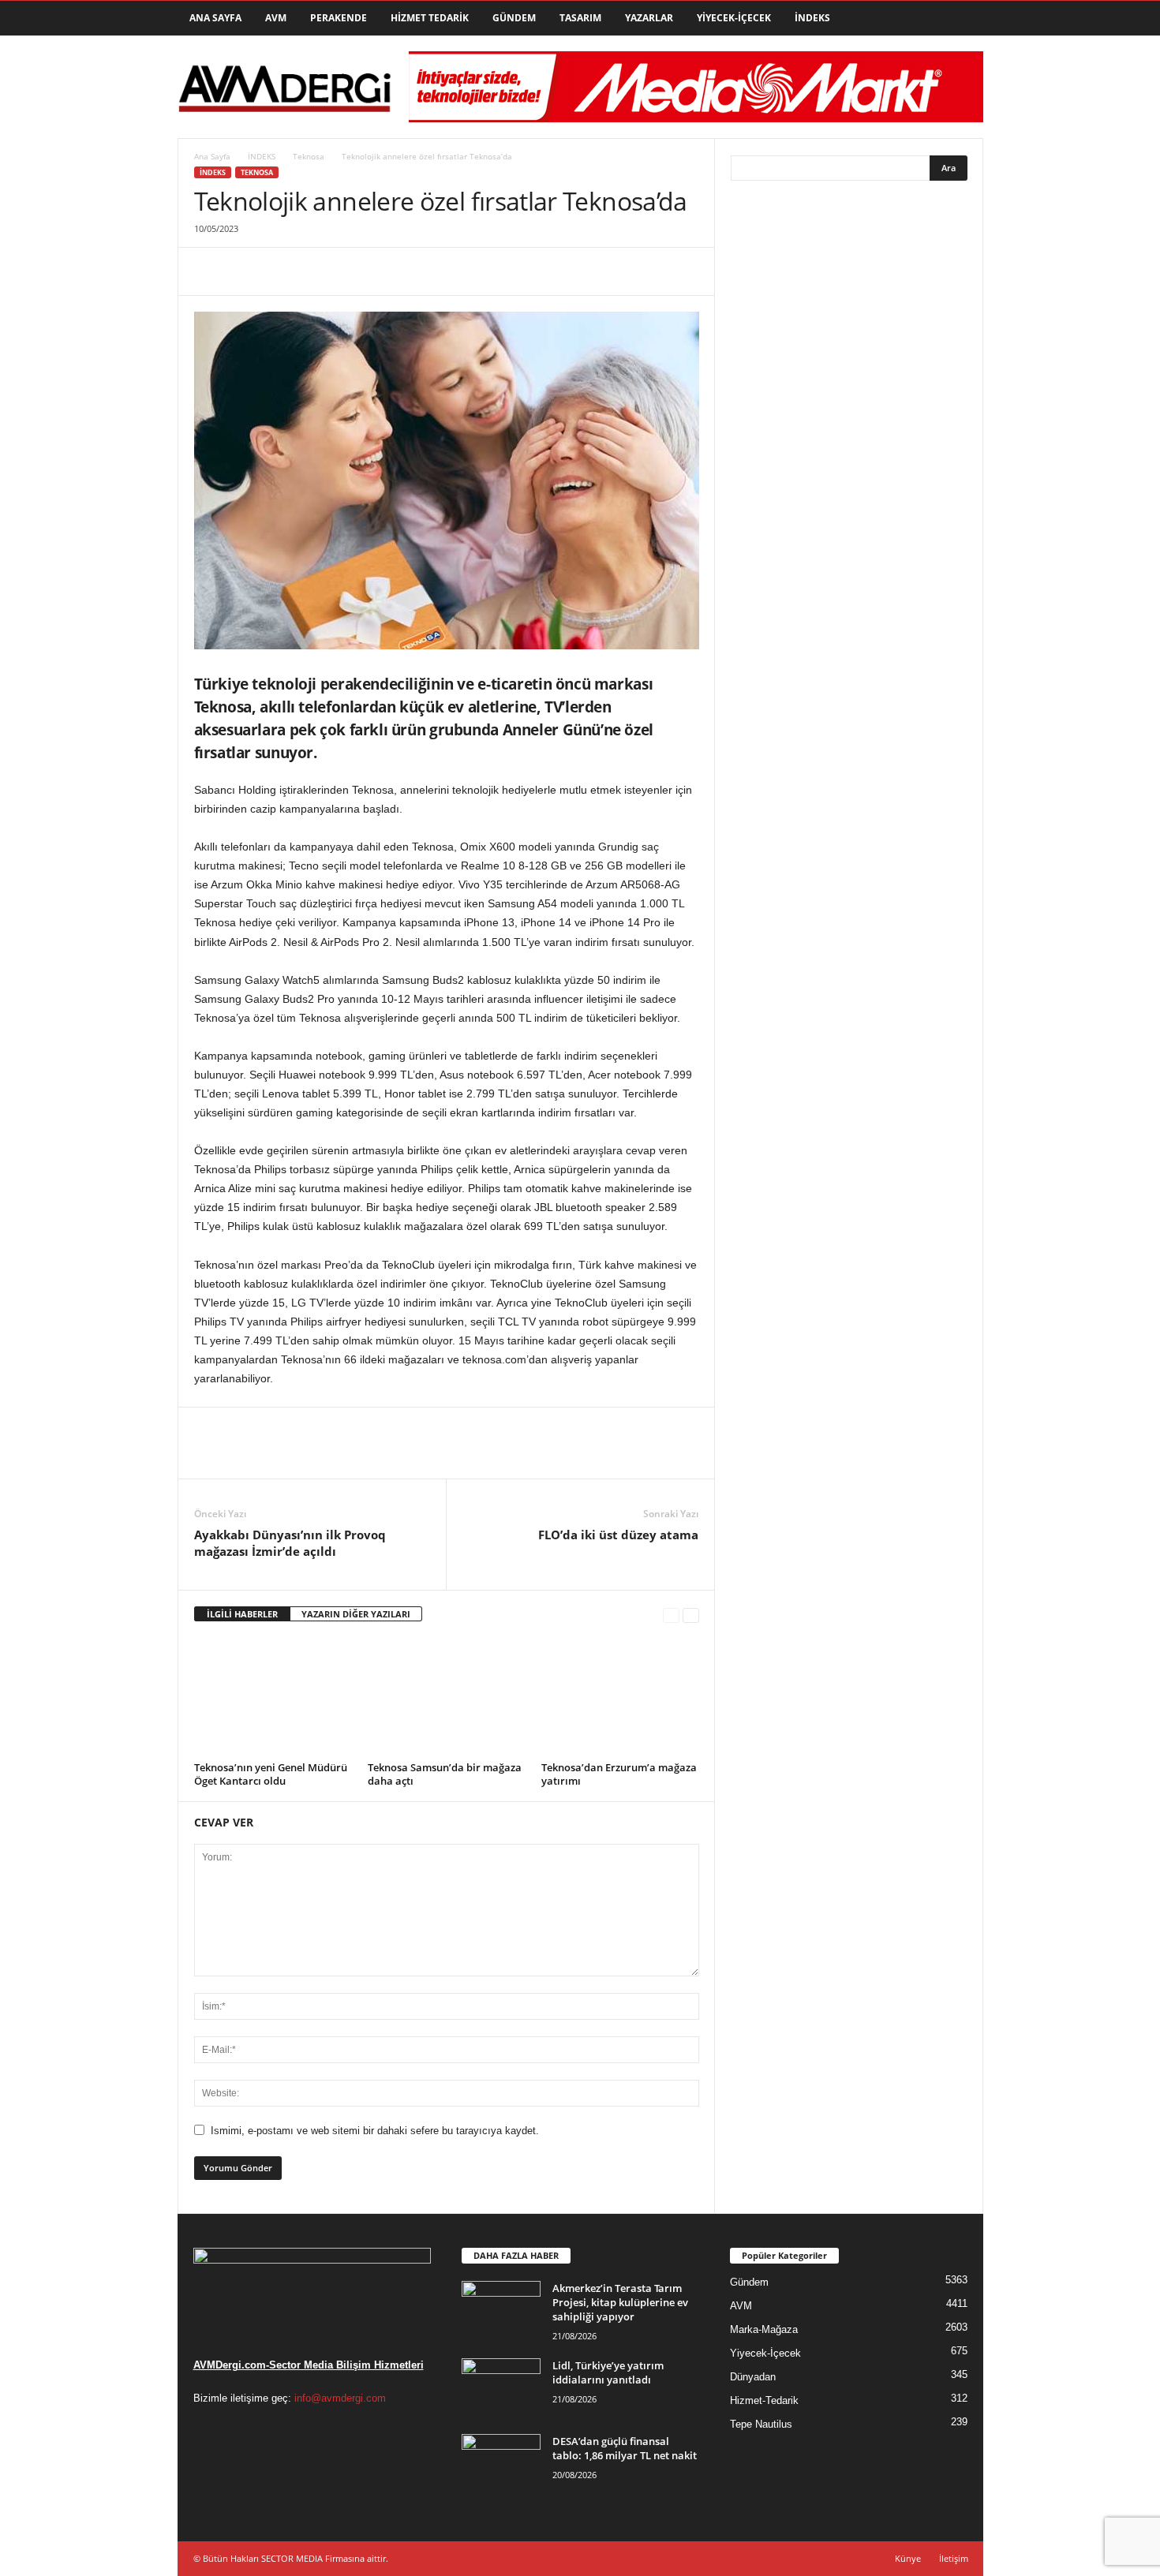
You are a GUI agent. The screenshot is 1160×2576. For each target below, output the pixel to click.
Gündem (514, 18)
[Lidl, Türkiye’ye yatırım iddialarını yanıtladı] (501, 2388)
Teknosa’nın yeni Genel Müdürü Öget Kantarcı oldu (271, 1774)
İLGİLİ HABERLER (242, 1614)
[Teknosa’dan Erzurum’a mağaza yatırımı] (620, 1697)
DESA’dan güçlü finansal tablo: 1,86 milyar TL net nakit (625, 2448)
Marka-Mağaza (764, 2329)
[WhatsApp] (319, 271)
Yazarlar (649, 18)
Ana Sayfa (215, 18)
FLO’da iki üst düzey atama (618, 1535)
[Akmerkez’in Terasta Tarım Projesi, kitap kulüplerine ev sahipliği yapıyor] (501, 2311)
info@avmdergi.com (340, 2398)
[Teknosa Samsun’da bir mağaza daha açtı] (447, 1697)
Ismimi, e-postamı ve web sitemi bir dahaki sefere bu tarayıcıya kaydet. (375, 2131)
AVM (276, 18)
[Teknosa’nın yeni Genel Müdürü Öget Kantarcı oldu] (273, 1697)
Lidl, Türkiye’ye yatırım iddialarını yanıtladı (608, 2372)
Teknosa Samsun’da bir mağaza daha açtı (445, 1774)
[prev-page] (671, 1615)
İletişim (954, 2558)
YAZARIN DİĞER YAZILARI (356, 1614)
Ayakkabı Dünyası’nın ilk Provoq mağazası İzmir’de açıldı (290, 1543)
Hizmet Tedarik (430, 18)
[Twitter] (246, 271)
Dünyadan (753, 2377)
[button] (960, 18)
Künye (908, 2558)
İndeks (812, 18)
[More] (356, 271)
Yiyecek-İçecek (734, 18)
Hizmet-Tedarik (764, 2400)
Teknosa (309, 156)
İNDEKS (262, 156)
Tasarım (580, 18)
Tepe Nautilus (761, 2424)
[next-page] (691, 1615)
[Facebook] (210, 271)
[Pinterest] (283, 271)
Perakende (339, 18)
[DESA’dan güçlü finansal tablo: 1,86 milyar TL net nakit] (501, 2464)
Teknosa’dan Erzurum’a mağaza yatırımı (619, 1774)
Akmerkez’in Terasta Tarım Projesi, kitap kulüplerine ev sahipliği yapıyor (620, 2302)
